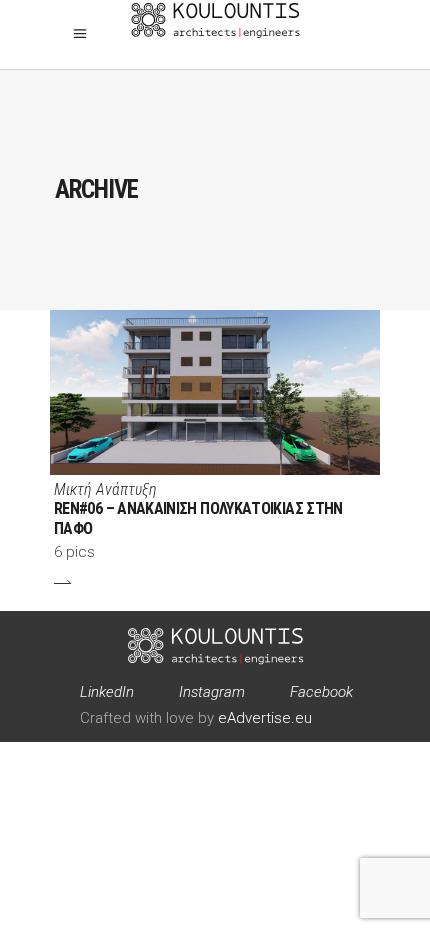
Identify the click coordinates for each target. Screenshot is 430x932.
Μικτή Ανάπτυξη (105, 489)
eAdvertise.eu (265, 718)
